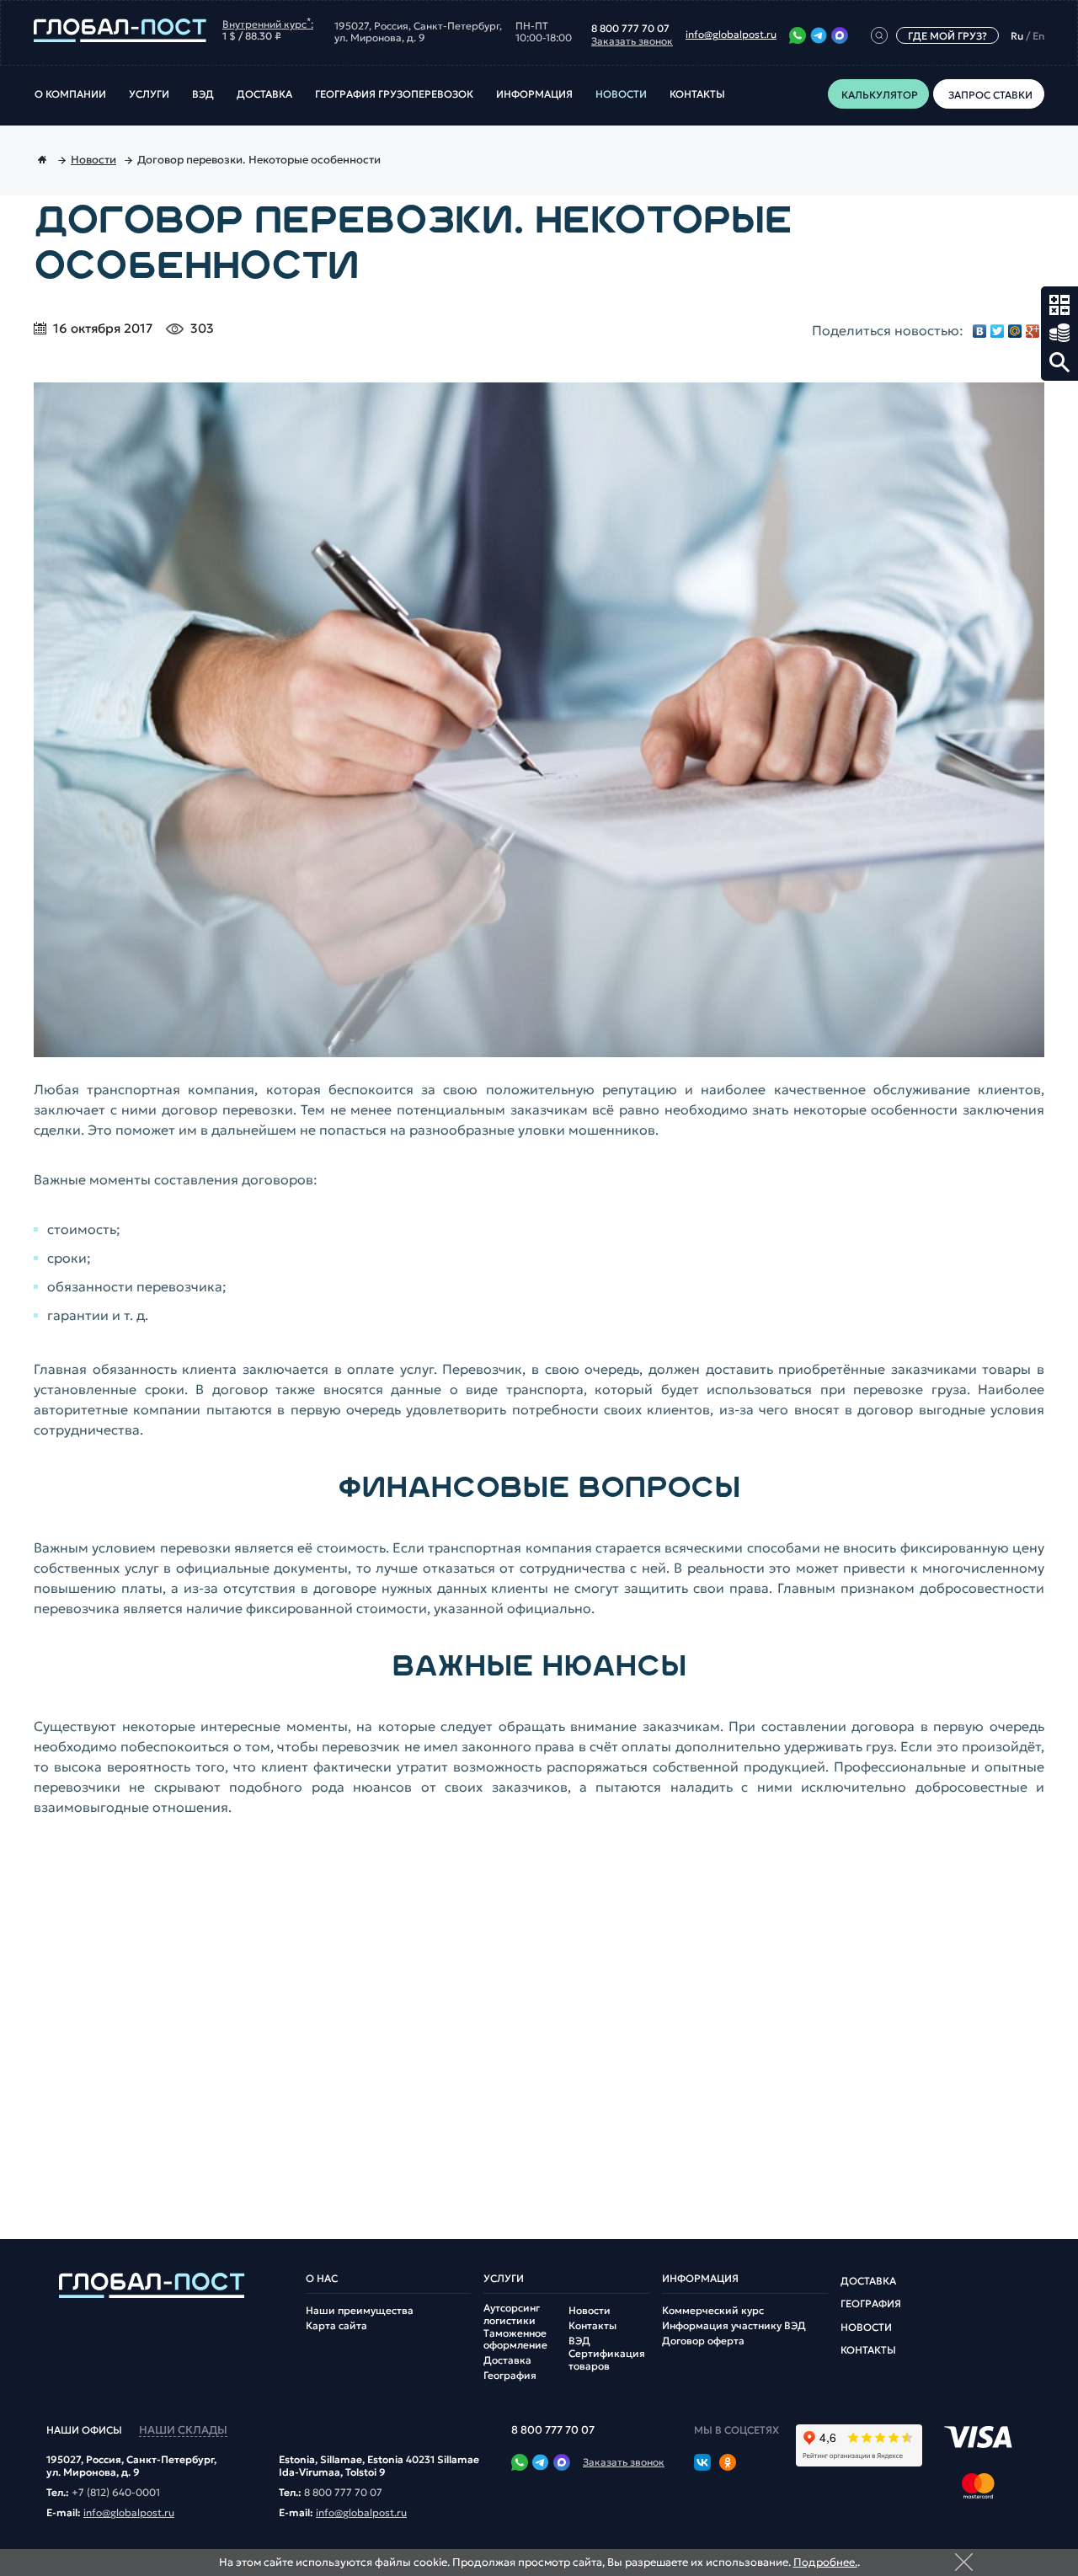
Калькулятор (1059, 305)
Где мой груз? (947, 36)
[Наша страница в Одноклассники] (728, 2464)
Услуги (149, 94)
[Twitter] (998, 331)
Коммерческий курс (713, 2311)
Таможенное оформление (515, 2339)
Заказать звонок (632, 41)
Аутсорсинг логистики (512, 2314)
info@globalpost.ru (731, 35)
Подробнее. (825, 2562)
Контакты (697, 94)
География (510, 2376)
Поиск (1059, 362)
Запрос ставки (1059, 334)
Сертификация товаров (607, 2360)
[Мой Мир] (1015, 331)
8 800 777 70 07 (630, 29)
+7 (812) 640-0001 (116, 2493)
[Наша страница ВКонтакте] (702, 2464)
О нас (322, 2279)
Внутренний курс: (268, 23)
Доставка (264, 94)
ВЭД (203, 94)
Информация (534, 94)
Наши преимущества (360, 2311)
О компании (70, 94)
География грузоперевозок (394, 94)
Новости (621, 94)
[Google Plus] (1033, 331)
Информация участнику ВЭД (734, 2326)
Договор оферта (703, 2341)
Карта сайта (336, 2326)
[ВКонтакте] (980, 331)
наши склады (183, 2431)
